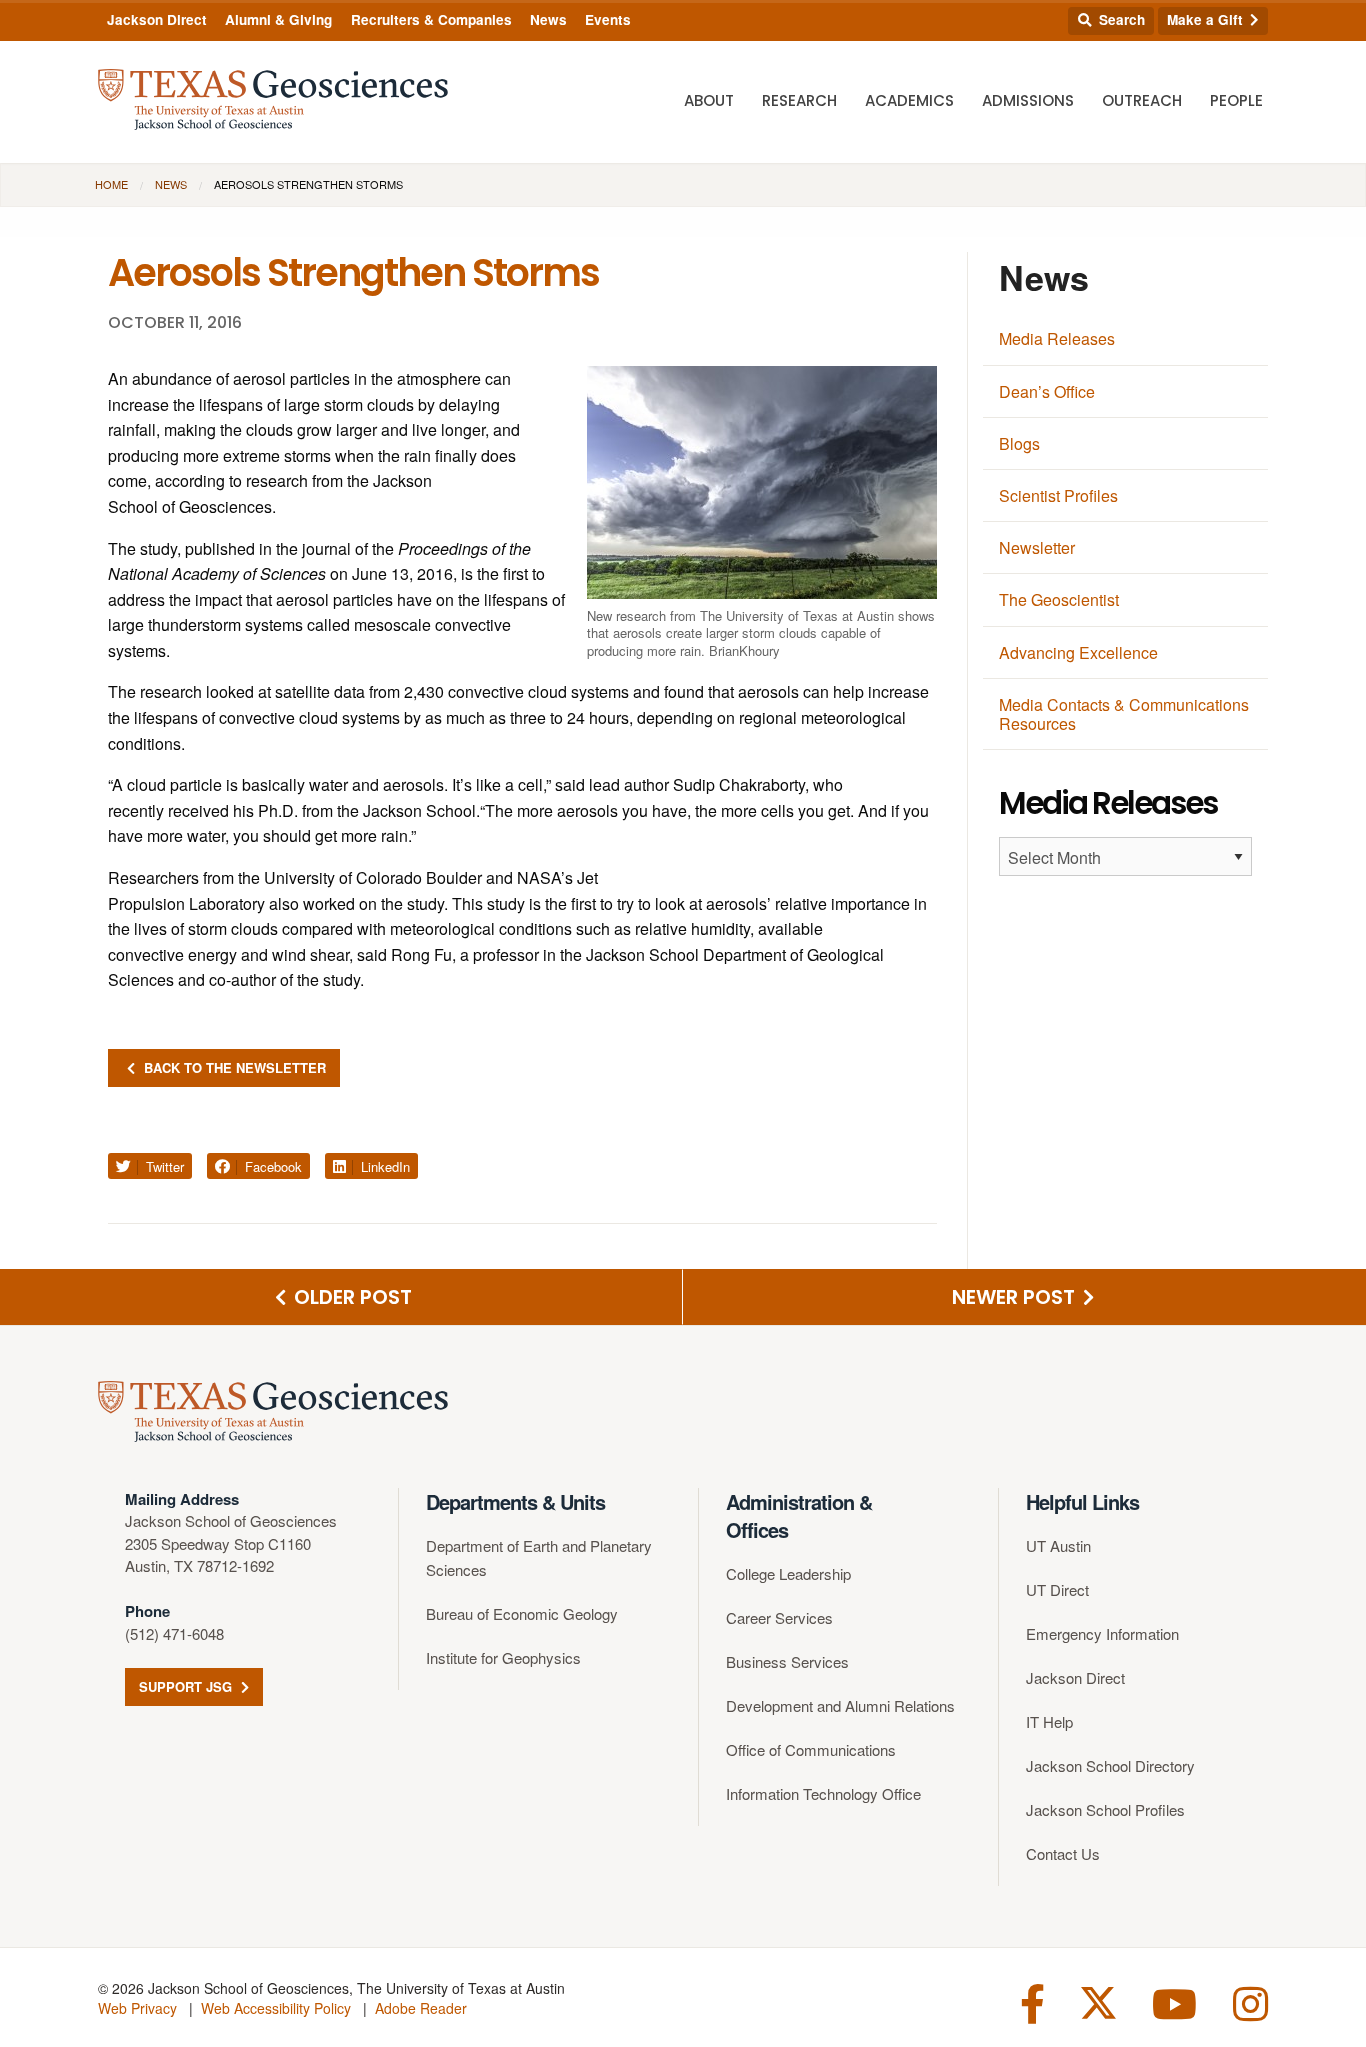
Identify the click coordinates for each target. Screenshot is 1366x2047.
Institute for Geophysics (503, 1657)
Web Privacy (137, 2008)
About (709, 100)
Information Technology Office (823, 1793)
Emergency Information (1102, 1633)
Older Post (350, 1297)
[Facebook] (1032, 2001)
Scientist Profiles (1058, 495)
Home (111, 184)
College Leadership (788, 1573)
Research (799, 100)
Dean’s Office (1047, 391)
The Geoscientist (1059, 599)
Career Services (779, 1617)
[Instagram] (1250, 2001)
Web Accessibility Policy (276, 2008)
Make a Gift (1207, 19)
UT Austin (1058, 1545)
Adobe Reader (421, 2008)
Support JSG (187, 1686)
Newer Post (1016, 1297)
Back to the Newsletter (233, 1067)
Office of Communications (811, 1749)
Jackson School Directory (1110, 1765)
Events (608, 19)
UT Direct (1057, 1589)
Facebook (271, 1166)
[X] (1098, 2001)
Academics (909, 100)
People (1236, 100)
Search (1120, 19)
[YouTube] (1174, 2001)
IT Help (1049, 1721)
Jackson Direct (157, 19)
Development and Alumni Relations (840, 1705)
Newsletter (1037, 547)
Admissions (1028, 100)
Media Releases (1057, 338)
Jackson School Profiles (1105, 1809)
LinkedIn (383, 1166)
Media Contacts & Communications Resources (1124, 714)
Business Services (787, 1661)
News (548, 19)
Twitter (163, 1166)
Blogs (1019, 443)
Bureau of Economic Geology (522, 1613)
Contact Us (1063, 1853)
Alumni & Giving (278, 19)
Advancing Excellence (1078, 652)
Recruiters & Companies (431, 19)
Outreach (1142, 100)
